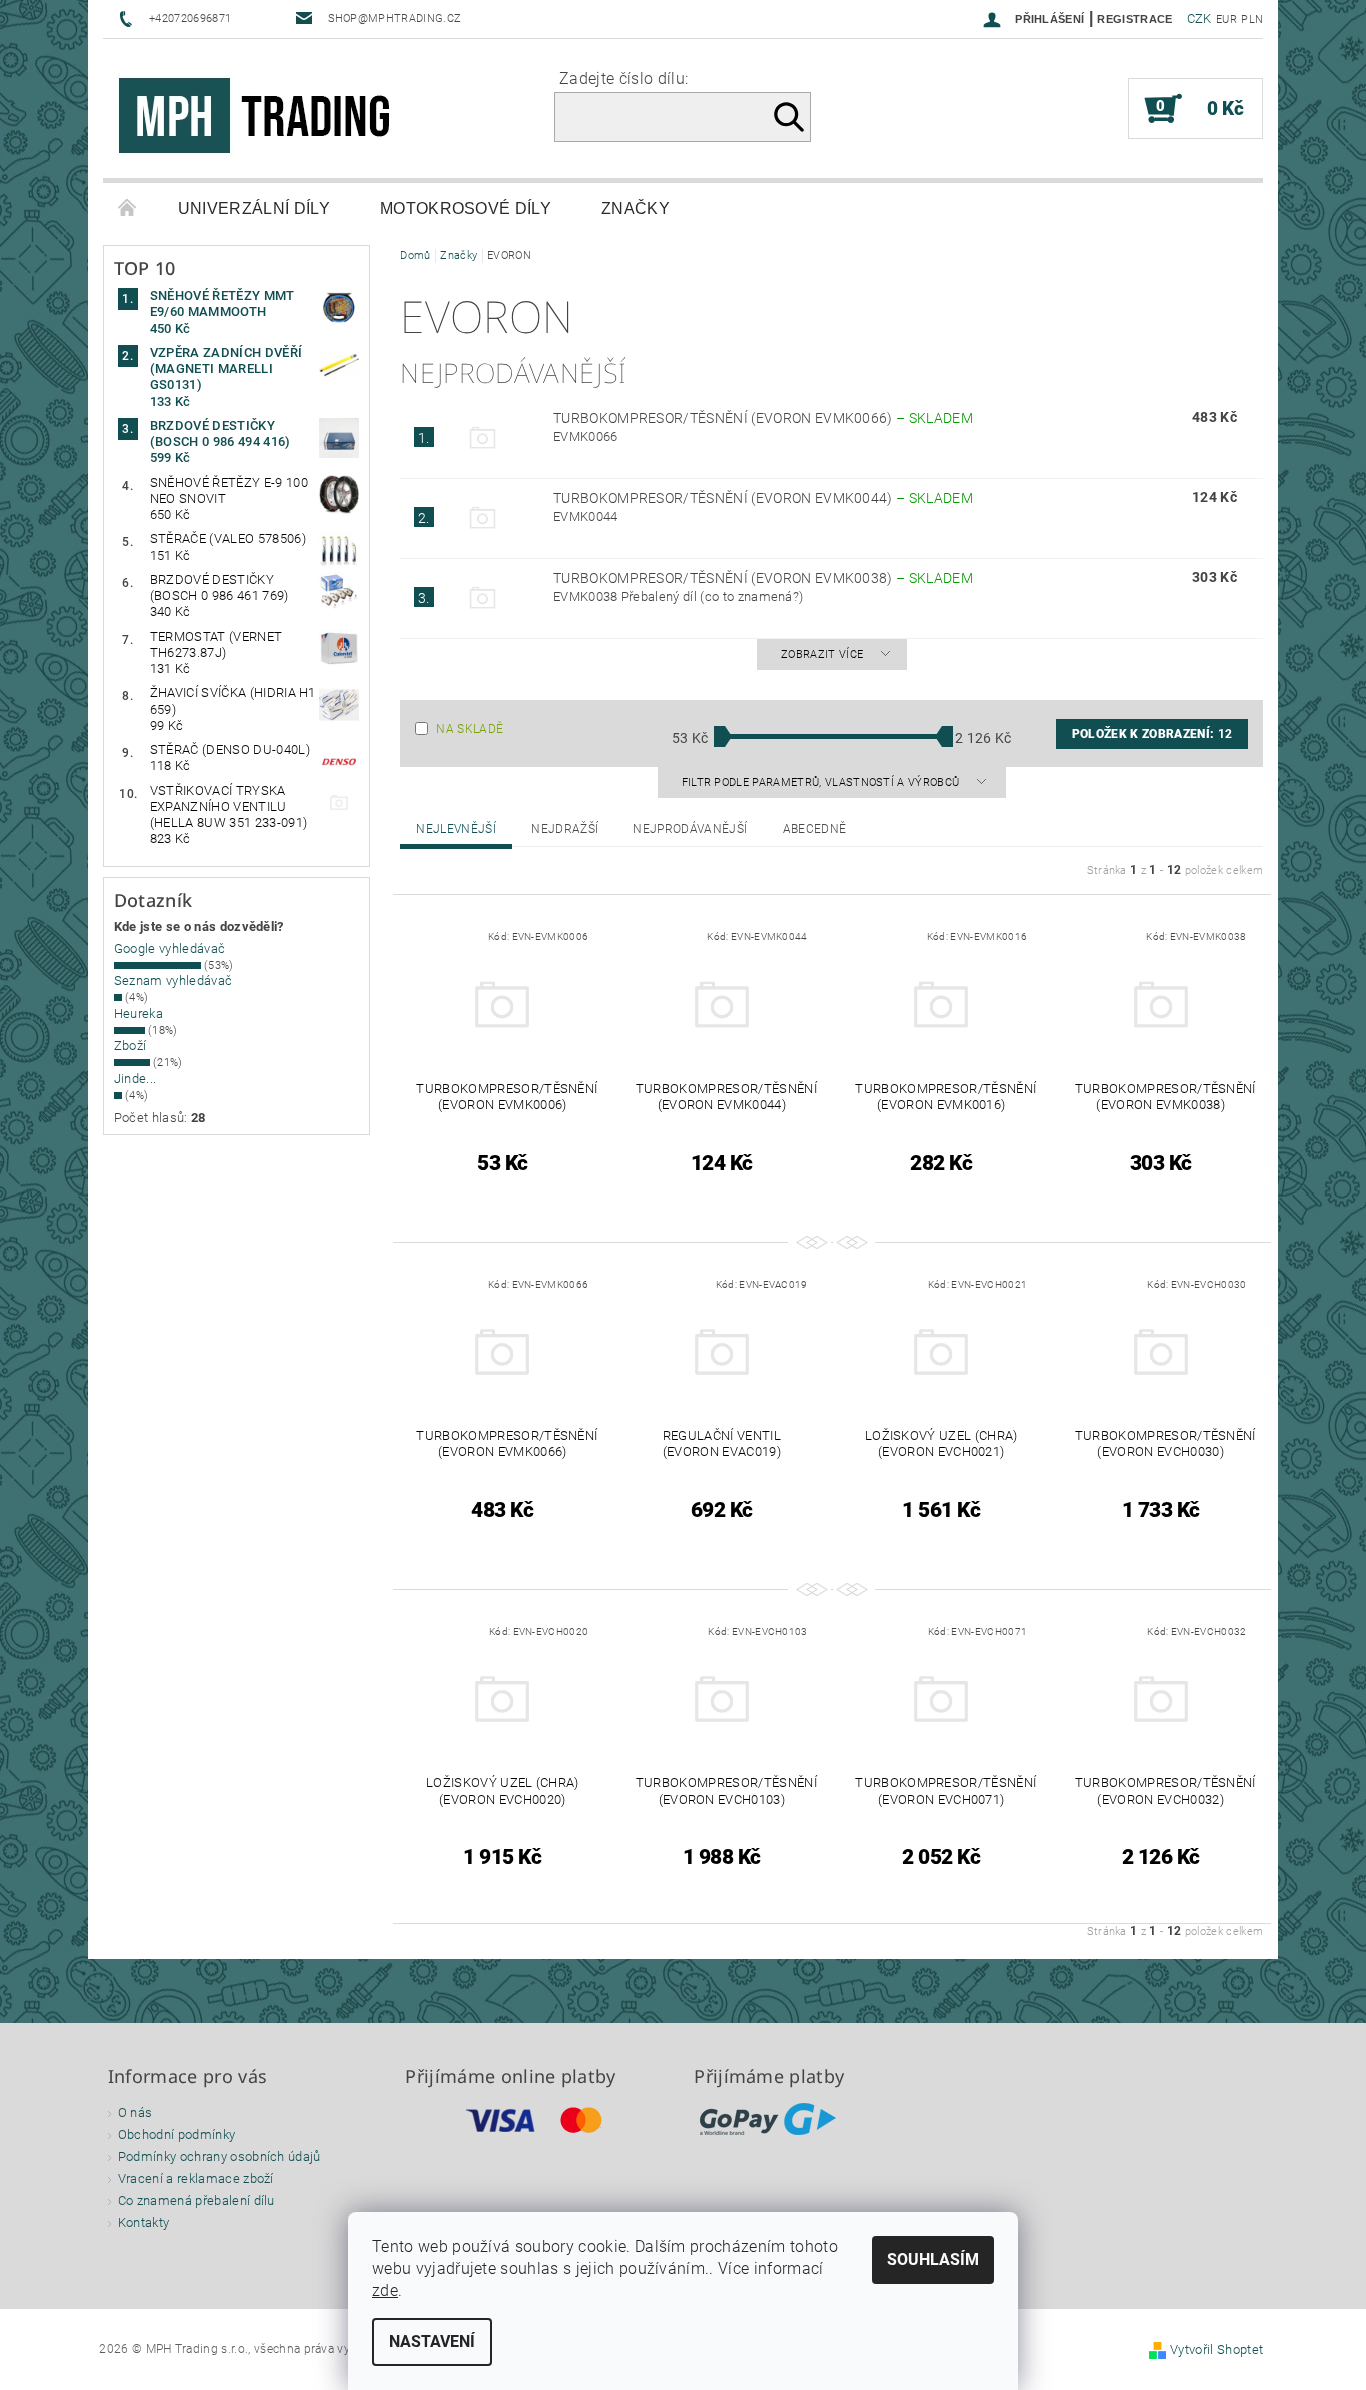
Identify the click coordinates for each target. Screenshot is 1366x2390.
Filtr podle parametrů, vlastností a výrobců (822, 782)
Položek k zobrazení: (1152, 734)
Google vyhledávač (169, 948)
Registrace (1134, 19)
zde (385, 2290)
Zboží (130, 1045)
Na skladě (469, 729)
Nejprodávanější (690, 829)
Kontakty (144, 2222)
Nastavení (432, 2341)
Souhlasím (933, 2259)
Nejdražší (564, 829)
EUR (1226, 19)
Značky (635, 208)
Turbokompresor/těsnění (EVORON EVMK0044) (763, 498)
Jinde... (135, 1078)
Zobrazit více (822, 654)
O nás (135, 2112)
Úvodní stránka (128, 209)
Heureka (138, 1013)
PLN (1252, 19)
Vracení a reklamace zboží (196, 2178)
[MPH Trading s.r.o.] (263, 118)
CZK (1199, 18)
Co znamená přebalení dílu (196, 2200)
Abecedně (815, 829)
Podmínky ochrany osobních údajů (219, 2156)
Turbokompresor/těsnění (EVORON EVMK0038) (763, 578)
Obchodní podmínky (176, 2134)
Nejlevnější (456, 829)
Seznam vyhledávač (173, 980)
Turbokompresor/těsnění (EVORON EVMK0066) (763, 418)
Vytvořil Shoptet (1216, 2349)
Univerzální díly (254, 208)
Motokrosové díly (465, 208)
